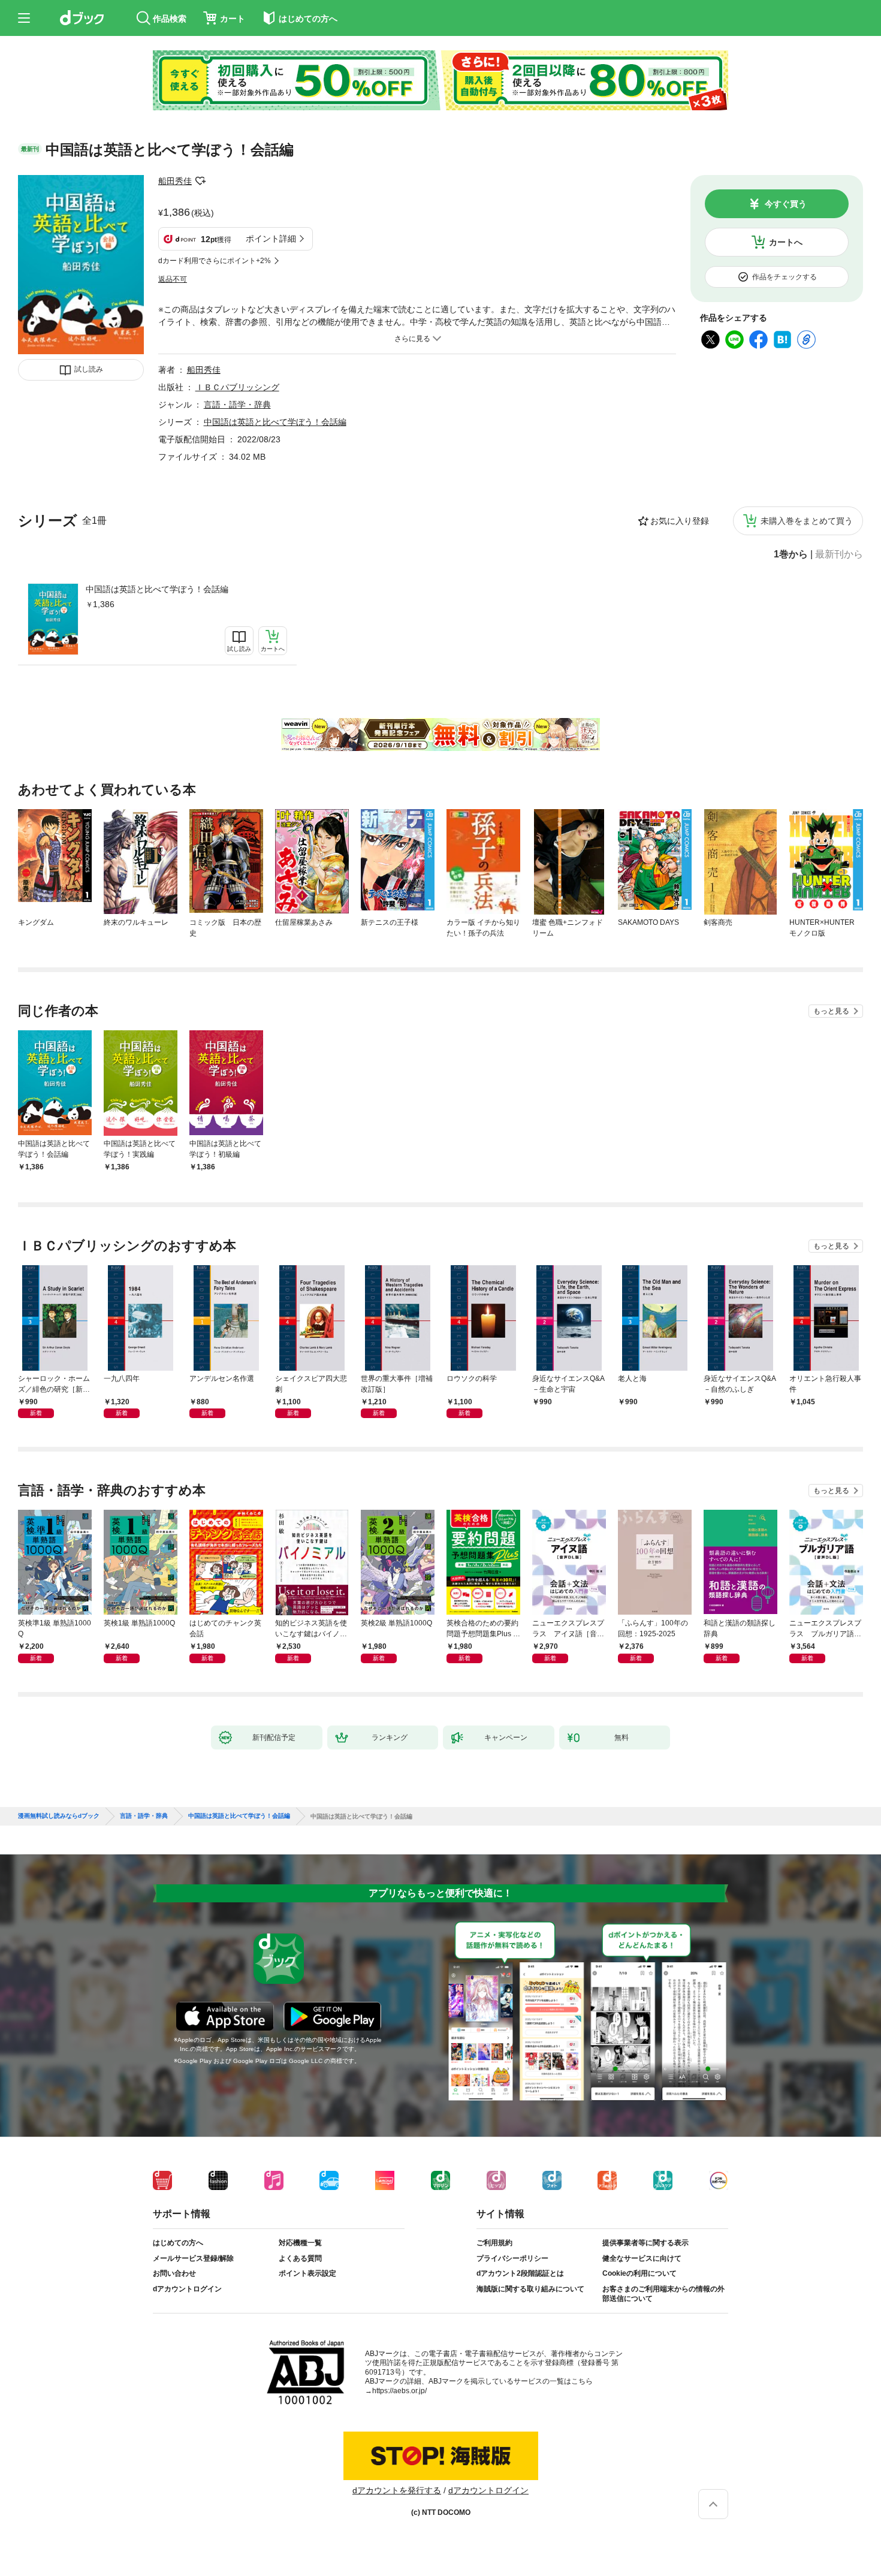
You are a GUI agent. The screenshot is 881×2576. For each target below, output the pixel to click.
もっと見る (831, 1011)
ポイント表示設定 (307, 2273)
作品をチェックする (785, 277)
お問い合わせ (174, 2273)
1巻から (791, 554)
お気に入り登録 (680, 521)
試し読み (89, 369)
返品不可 (173, 279)
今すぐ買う (786, 204)
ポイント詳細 (271, 239)
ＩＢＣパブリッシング (237, 387)
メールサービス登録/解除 (193, 2258)
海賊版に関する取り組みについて (530, 2289)
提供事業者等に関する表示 (645, 2243)
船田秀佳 (175, 181)
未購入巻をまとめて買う (807, 521)
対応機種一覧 (300, 2243)
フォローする (200, 181)
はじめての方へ (178, 2243)
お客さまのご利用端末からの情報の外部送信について (663, 2294)
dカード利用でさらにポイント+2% (215, 261)
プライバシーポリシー (512, 2258)
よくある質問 (300, 2258)
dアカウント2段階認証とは (520, 2273)
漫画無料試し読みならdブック (59, 1816)
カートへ (786, 242)
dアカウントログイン (187, 2289)
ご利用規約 (494, 2243)
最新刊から (839, 554)
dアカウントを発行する (397, 2490)
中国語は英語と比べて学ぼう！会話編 (157, 589)
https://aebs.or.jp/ (399, 2391)
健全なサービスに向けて (642, 2258)
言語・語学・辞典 (237, 405)
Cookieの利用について (639, 2273)
